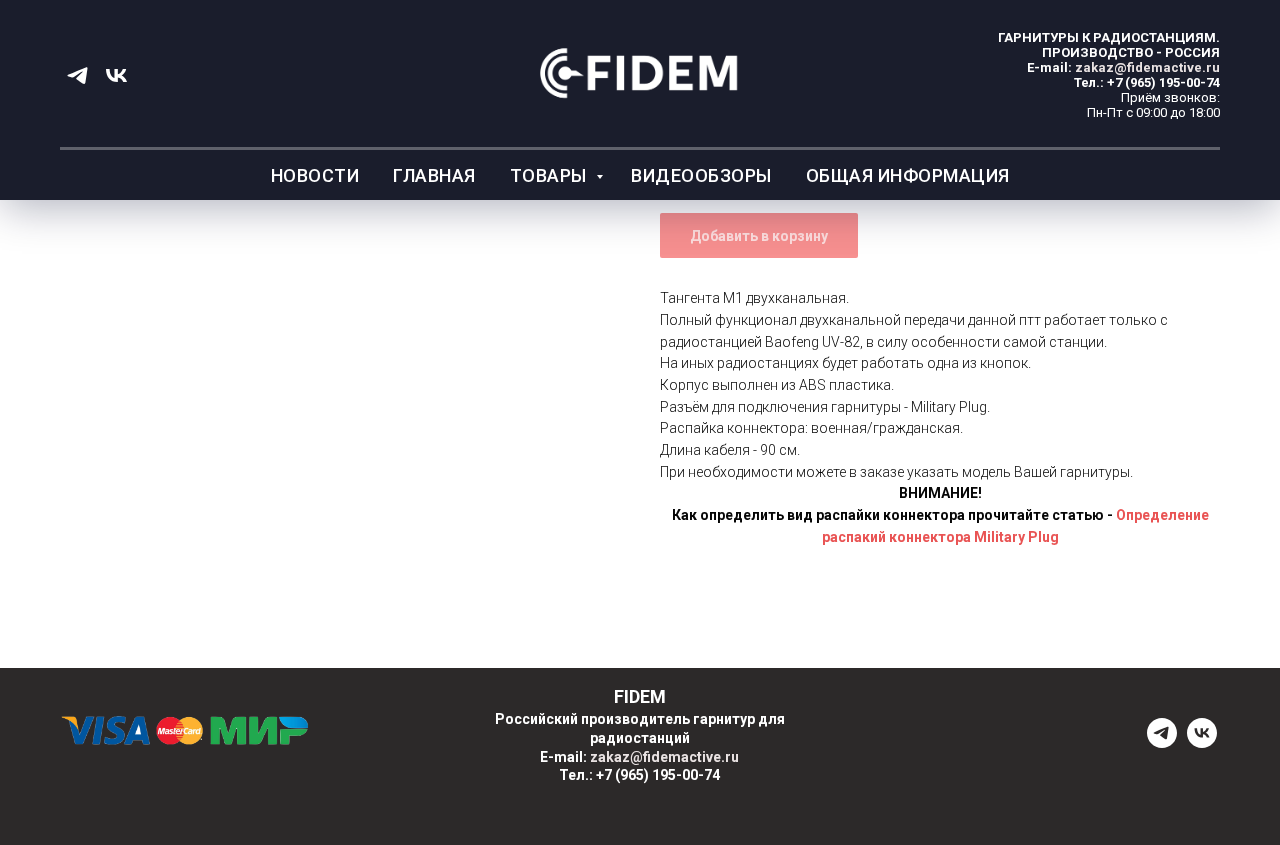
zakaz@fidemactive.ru (1147, 67)
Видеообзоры (701, 175)
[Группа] (1162, 742)
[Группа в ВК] (116, 75)
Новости (315, 175)
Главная (434, 175)
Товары (551, 175)
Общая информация (908, 175)
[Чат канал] (77, 75)
